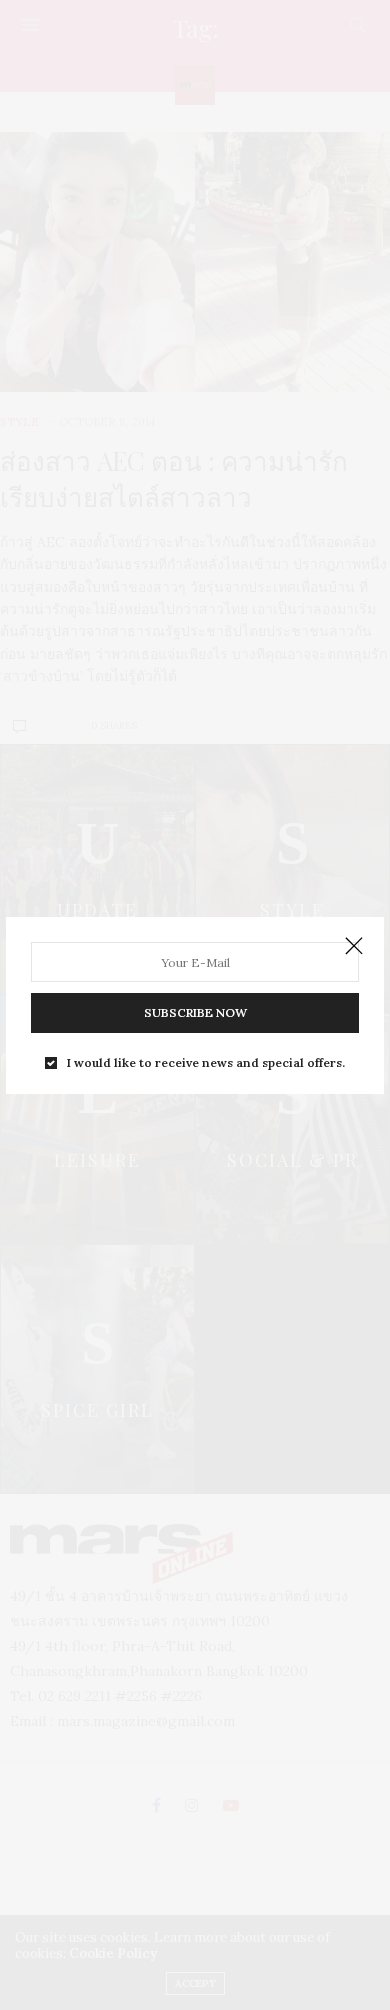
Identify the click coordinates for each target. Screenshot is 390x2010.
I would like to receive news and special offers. (206, 1063)
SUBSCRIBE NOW (195, 1012)
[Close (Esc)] (354, 947)
